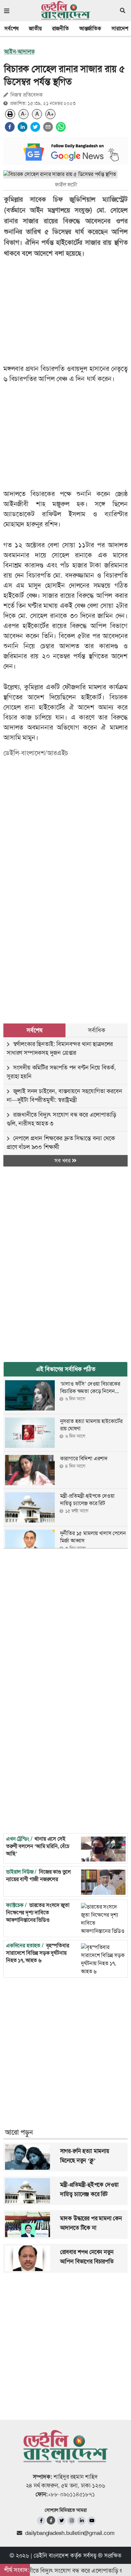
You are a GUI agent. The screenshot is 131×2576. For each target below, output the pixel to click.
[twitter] (35, 127)
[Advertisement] (65, 929)
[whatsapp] (61, 127)
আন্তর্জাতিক (90, 28)
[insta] (71, 2521)
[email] (48, 127)
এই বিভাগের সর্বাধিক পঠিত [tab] (66, 1369)
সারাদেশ (120, 28)
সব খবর (63, 1161)
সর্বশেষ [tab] (34, 1030)
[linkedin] (23, 127)
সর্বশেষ (11, 28)
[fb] (41, 2521)
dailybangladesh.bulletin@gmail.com (70, 2533)
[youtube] (92, 2521)
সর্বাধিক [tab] (96, 1030)
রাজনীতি (60, 28)
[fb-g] (51, 2520)
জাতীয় (35, 28)
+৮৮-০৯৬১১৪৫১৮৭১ (71, 2494)
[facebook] (10, 127)
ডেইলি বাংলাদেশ (51, 2555)
